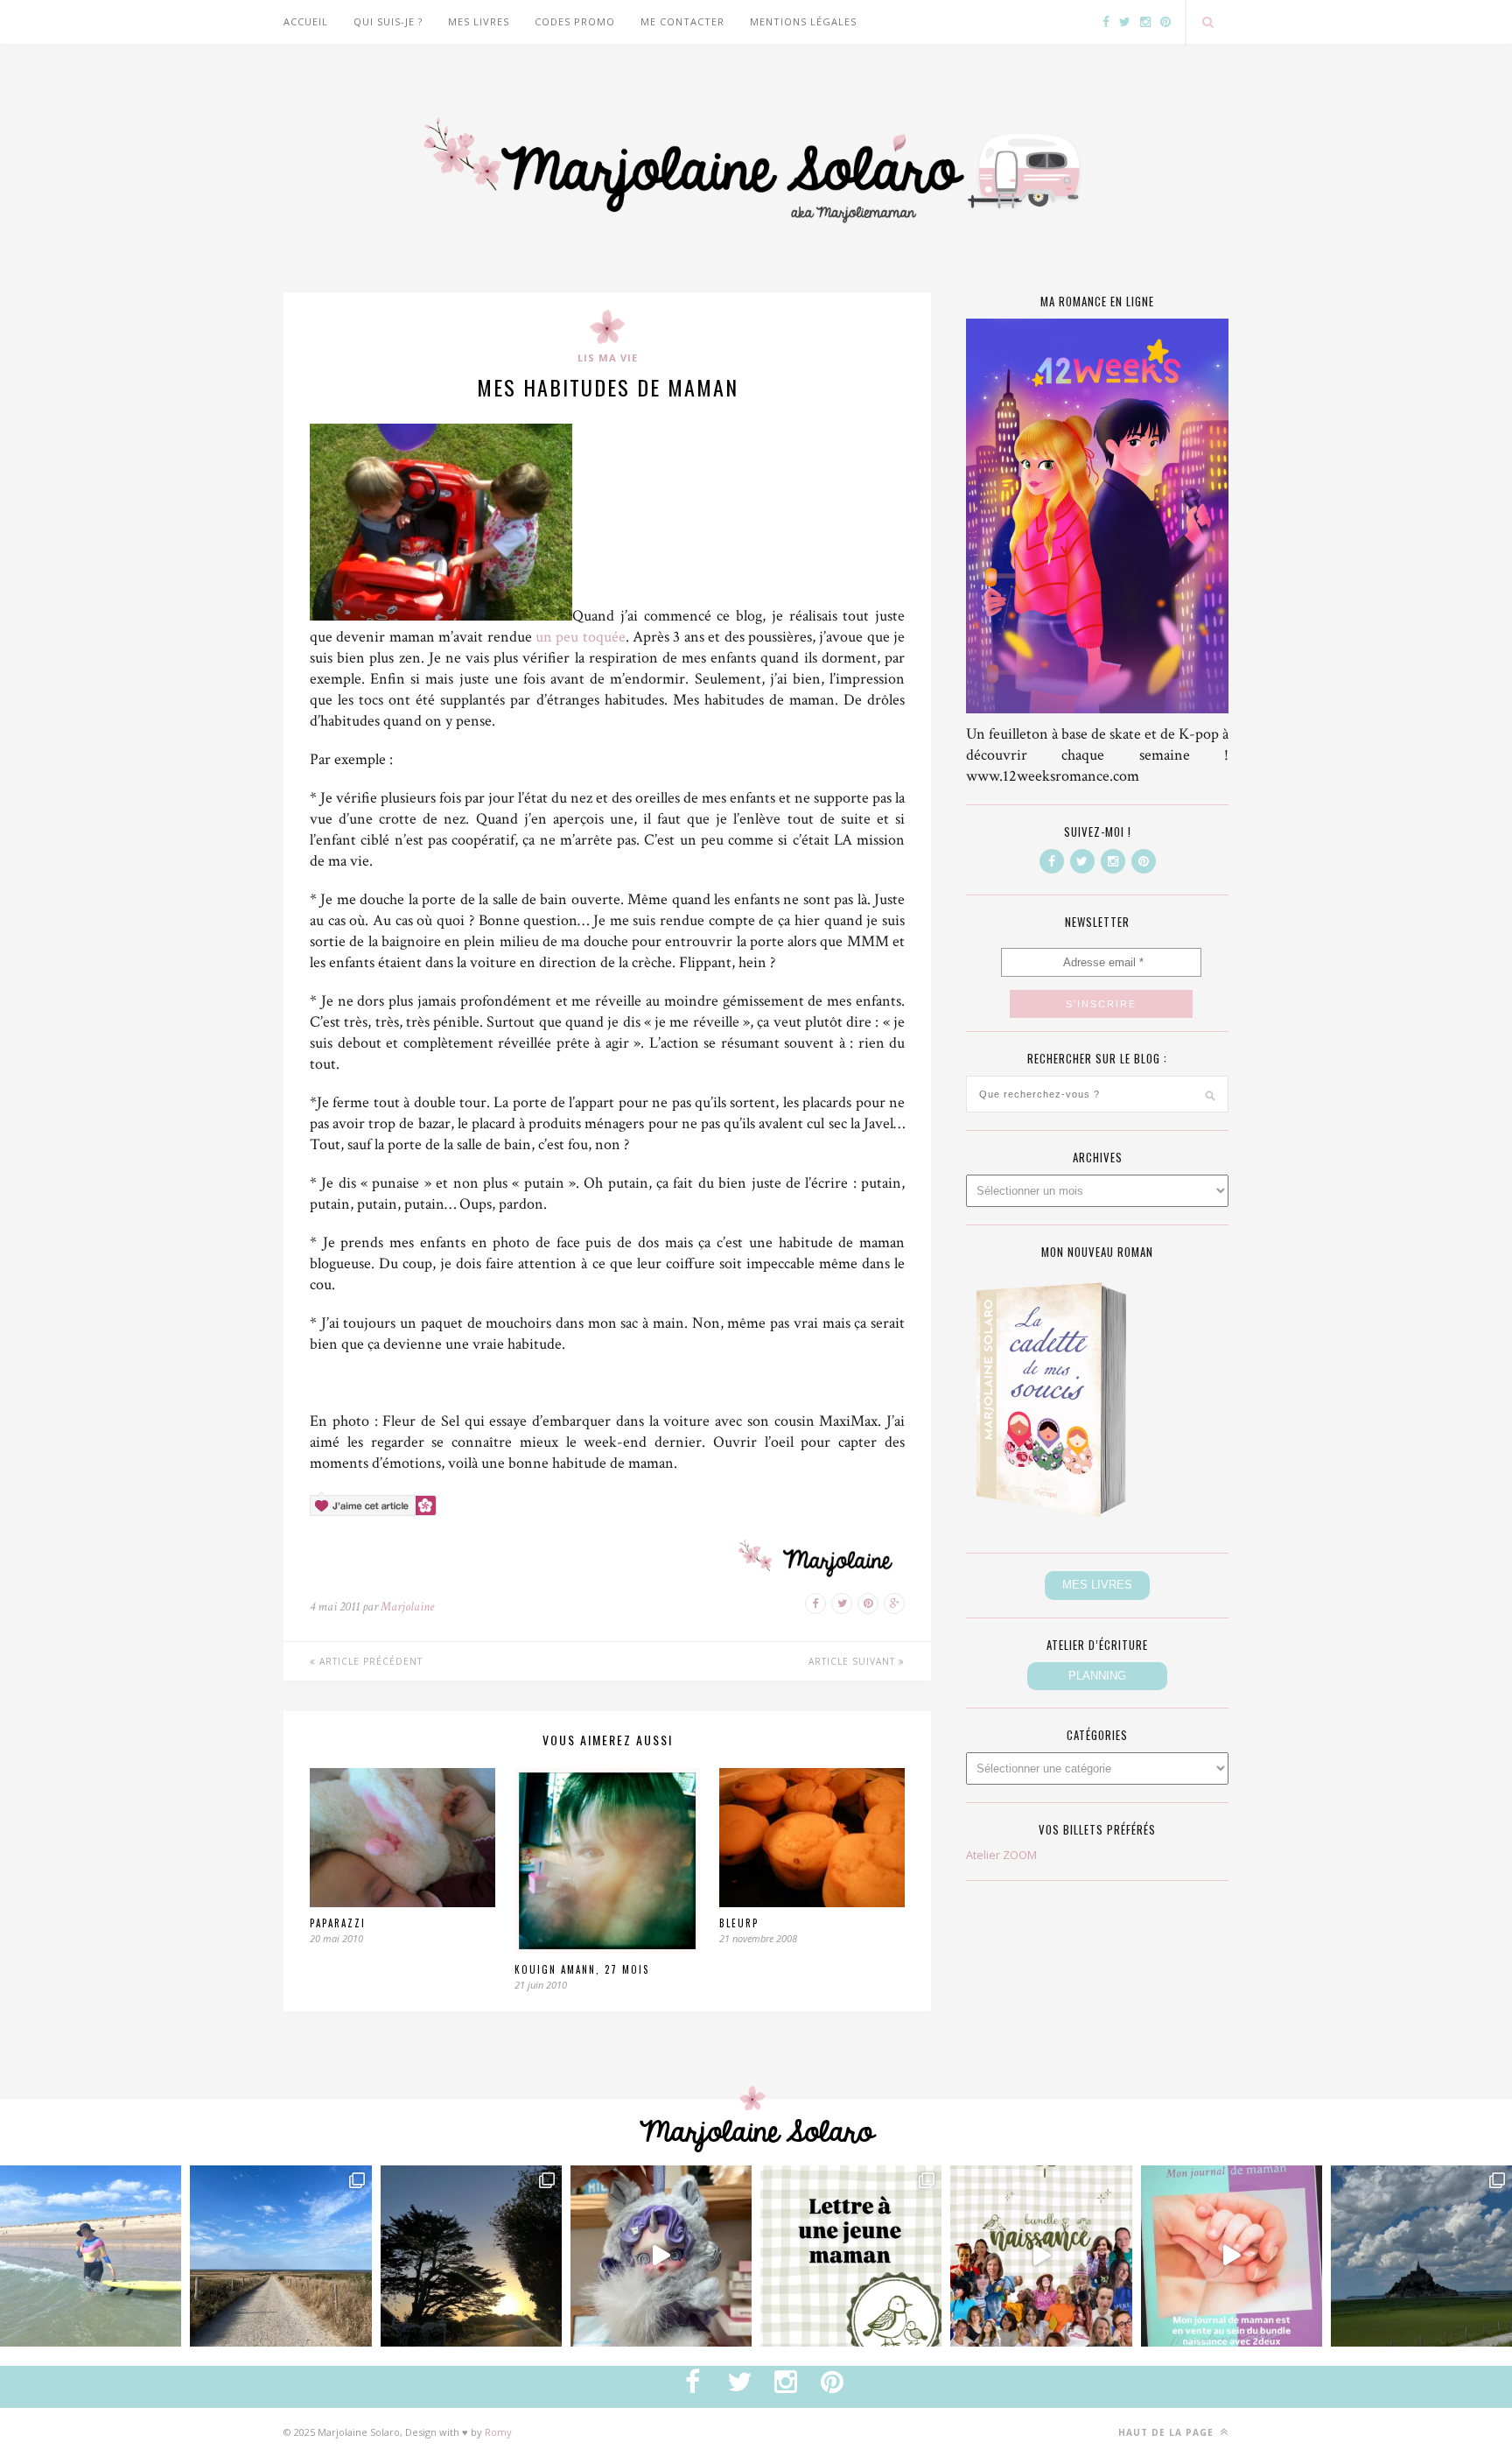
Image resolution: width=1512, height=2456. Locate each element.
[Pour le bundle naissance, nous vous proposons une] (851, 2256)
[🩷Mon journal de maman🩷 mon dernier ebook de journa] (1232, 2256)
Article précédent (369, 1661)
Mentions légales (803, 21)
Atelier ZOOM (1001, 1855)
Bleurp (739, 1923)
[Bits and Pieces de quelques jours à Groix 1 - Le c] (471, 2256)
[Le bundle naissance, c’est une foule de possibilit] (1041, 2256)
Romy (498, 2432)
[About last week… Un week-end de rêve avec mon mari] (1421, 2256)
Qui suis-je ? (388, 21)
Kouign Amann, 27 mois (582, 1969)
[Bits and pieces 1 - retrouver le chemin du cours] (280, 2256)
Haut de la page (1168, 2432)
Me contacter (682, 21)
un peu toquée (581, 637)
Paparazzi (338, 1923)
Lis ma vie (608, 358)
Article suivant (854, 1661)
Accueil (306, 21)
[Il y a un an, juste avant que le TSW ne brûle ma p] (91, 2256)
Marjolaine (407, 1607)
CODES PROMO (575, 21)
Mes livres (479, 21)
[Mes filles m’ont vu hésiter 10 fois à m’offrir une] (661, 2256)
